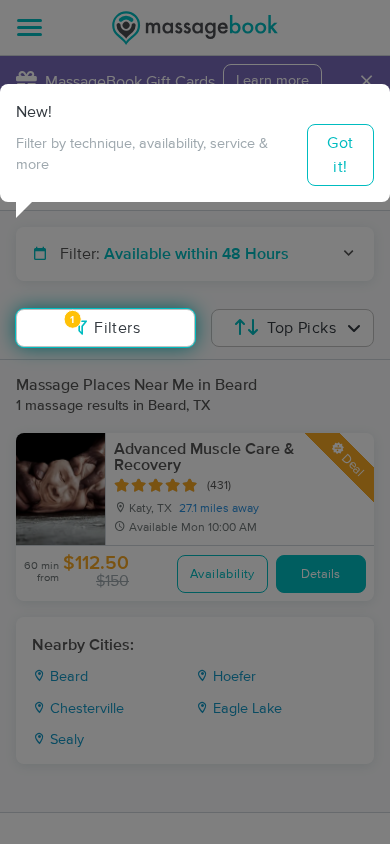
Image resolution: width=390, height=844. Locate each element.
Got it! (340, 155)
